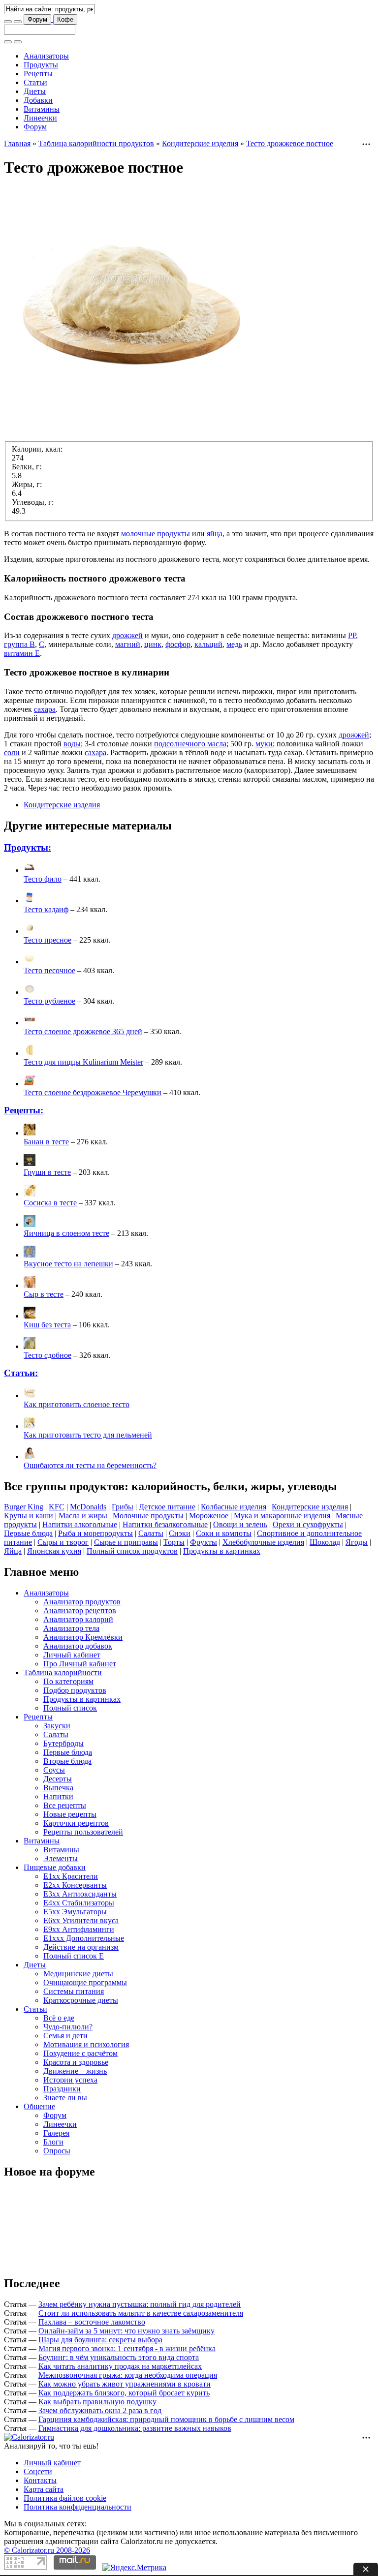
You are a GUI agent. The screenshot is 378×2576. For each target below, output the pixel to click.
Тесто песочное (49, 970)
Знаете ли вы (65, 2098)
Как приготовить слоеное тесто (77, 1404)
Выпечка (58, 1788)
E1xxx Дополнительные (84, 1938)
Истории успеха (70, 2080)
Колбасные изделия (234, 1507)
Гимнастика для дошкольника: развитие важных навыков (135, 2428)
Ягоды (357, 1542)
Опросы (57, 2151)
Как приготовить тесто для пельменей (88, 1435)
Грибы (123, 1507)
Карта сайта (44, 2489)
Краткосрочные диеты (81, 2000)
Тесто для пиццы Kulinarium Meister (83, 1062)
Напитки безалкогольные (165, 1524)
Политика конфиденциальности (78, 2507)
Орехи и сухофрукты (308, 1524)
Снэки (180, 1533)
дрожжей (127, 635)
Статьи (35, 82)
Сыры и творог (63, 1542)
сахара (45, 709)
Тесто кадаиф (46, 909)
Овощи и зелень (240, 1524)
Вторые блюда (67, 1761)
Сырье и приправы (126, 1542)
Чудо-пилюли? (68, 2027)
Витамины (42, 109)
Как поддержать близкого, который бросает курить (124, 2393)
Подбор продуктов (75, 1690)
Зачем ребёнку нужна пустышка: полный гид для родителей (140, 2304)
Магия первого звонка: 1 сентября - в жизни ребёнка (127, 2348)
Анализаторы (46, 56)
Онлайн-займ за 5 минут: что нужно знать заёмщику (126, 2331)
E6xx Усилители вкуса (81, 1920)
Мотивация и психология (86, 2044)
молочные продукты (156, 534)
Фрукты (204, 1542)
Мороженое (209, 1516)
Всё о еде (59, 2018)
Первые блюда (28, 1533)
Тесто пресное (47, 940)
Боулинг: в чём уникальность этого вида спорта (119, 2357)
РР (352, 635)
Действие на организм (81, 1947)
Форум (37, 19)
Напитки (58, 1796)
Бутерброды (63, 1743)
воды (72, 744)
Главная (17, 143)
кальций (208, 644)
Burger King (24, 1507)
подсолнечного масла (190, 744)
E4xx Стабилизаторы (79, 1903)
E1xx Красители (71, 1876)
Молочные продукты (148, 1516)
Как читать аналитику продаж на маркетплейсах (120, 2366)
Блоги (53, 2142)
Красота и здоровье (76, 2062)
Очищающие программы (85, 1982)
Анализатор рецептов (80, 1610)
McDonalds (88, 1507)
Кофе (65, 19)
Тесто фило (43, 879)
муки (264, 744)
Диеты (35, 91)
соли (12, 752)
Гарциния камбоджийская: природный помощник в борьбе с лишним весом (166, 2419)
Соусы (54, 1770)
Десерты (58, 1779)
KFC (57, 1507)
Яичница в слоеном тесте (66, 1233)
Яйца (13, 1551)
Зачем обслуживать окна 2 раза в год (100, 2410)
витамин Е (22, 653)
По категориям (68, 1681)
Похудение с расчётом (80, 2053)
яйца (215, 534)
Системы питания (74, 1991)
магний (128, 644)
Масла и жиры (83, 1516)
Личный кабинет (72, 1655)
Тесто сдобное (47, 1355)
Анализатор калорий (78, 1619)
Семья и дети (65, 2036)
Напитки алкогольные (80, 1524)
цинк (153, 644)
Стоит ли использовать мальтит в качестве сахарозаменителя (141, 2313)
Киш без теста (47, 1325)
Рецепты (38, 74)
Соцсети (38, 2471)
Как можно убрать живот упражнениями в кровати (125, 2384)
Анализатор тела (71, 1628)
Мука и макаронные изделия (282, 1516)
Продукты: (28, 847)
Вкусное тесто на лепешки (68, 1264)
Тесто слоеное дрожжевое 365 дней (83, 1031)
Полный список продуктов (132, 1551)
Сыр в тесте (44, 1294)
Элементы (61, 1858)
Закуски (57, 1726)
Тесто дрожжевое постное (290, 143)
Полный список (70, 1708)
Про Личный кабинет (80, 1664)
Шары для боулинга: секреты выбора (100, 2340)
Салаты (151, 1533)
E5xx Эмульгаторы (75, 1912)
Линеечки (40, 118)
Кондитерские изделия (200, 143)
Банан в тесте (46, 1142)
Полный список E (74, 1956)
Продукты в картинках (222, 1551)
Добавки (38, 100)
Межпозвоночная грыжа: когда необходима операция (128, 2375)
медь (234, 644)
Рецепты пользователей (83, 1832)
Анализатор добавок (78, 1646)
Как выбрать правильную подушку (97, 2402)
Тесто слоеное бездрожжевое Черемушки (93, 1092)
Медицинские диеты (78, 1974)
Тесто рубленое (49, 1001)
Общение (39, 2106)
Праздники (62, 2089)
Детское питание (167, 1507)
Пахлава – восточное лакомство (92, 2322)
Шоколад (325, 1542)
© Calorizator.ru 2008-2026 (47, 2550)
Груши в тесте (47, 1172)
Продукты (41, 65)
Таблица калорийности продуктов (96, 143)
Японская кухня (54, 1551)
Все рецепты (65, 1805)
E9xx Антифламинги (79, 1929)
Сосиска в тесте (50, 1203)
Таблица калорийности (63, 1672)
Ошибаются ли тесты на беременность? (90, 1465)
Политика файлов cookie (65, 2498)
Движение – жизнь (75, 2071)
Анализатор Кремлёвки (83, 1637)
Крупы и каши (29, 1516)
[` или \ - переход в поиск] (8, 22)
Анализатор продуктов (82, 1602)
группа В (19, 644)
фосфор (178, 644)
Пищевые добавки (55, 1867)
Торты (174, 1542)
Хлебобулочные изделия (263, 1542)
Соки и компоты (224, 1533)
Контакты (40, 2480)
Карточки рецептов (76, 1823)
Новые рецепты (70, 1814)
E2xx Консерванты (75, 1885)
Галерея (56, 2133)
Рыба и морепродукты (95, 1533)
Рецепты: (24, 1110)
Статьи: (21, 1373)
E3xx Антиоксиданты (80, 1894)
